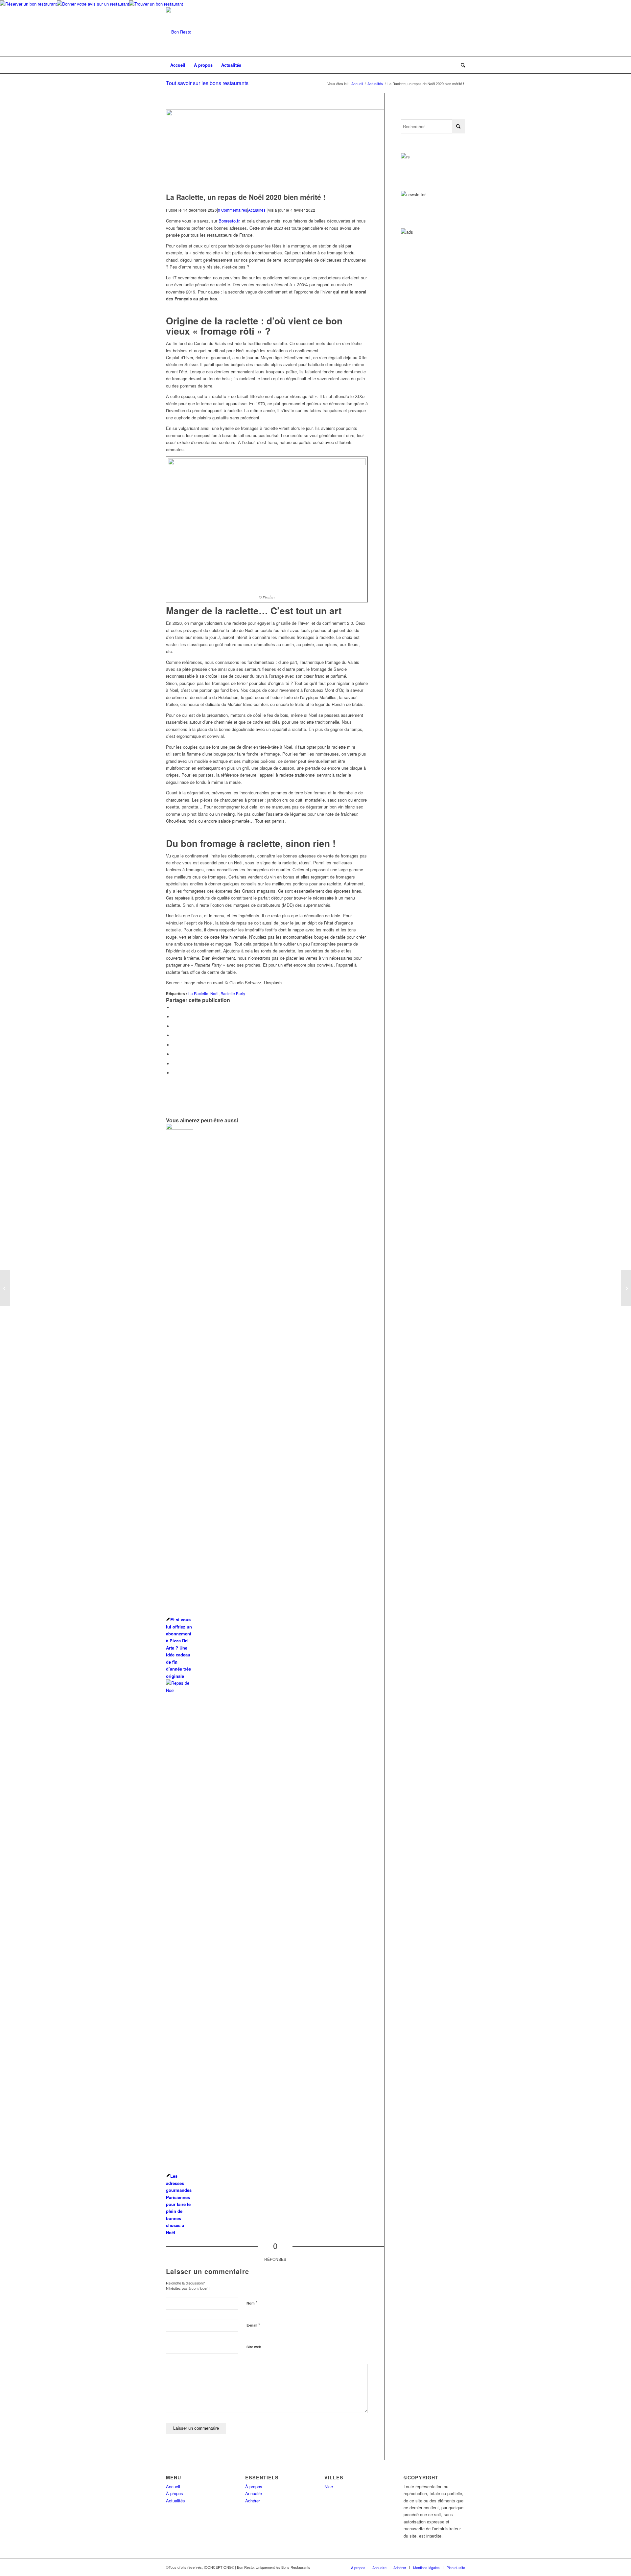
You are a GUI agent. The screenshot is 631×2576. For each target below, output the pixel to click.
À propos (175, 2493)
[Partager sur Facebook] (174, 1007)
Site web (254, 2347)
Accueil (173, 2486)
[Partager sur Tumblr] (174, 1045)
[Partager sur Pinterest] (174, 1026)
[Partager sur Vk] (174, 1054)
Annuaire (254, 2493)
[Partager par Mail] (174, 1073)
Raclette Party (233, 994)
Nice (329, 2486)
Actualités (257, 210)
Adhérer (253, 2501)
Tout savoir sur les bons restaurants (207, 83)
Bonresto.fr (229, 221)
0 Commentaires (233, 210)
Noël (214, 994)
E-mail (253, 2325)
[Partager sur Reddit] (174, 1064)
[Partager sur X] (174, 1017)
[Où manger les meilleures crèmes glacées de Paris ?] (5, 1288)
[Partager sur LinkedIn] (174, 1035)
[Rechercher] (461, 65)
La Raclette (198, 994)
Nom (252, 2303)
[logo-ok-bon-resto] (179, 32)
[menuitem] (178, 65)
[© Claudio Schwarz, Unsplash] (275, 114)
